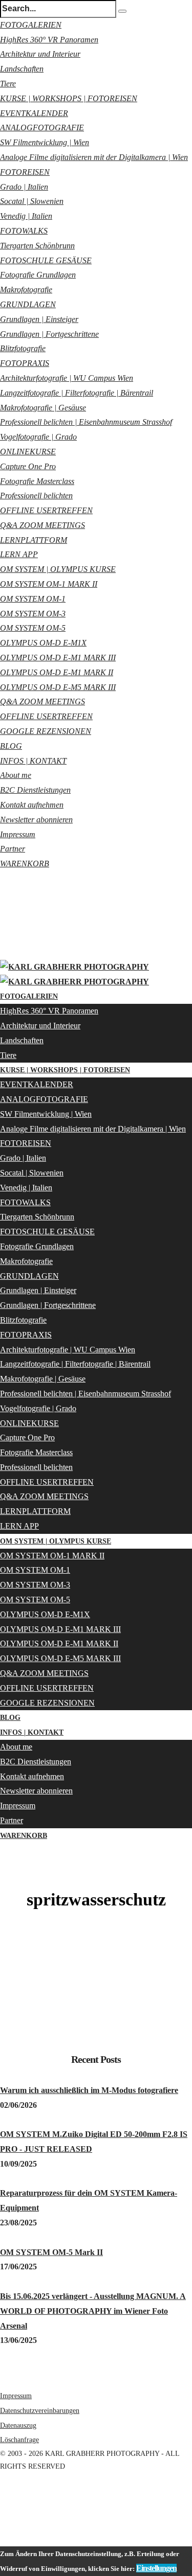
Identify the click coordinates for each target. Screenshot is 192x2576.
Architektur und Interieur (40, 54)
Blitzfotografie (23, 348)
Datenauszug (18, 2425)
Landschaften (22, 69)
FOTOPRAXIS (25, 363)
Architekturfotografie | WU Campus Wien (67, 378)
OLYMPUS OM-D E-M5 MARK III (58, 687)
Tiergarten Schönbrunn (37, 246)
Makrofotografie (26, 290)
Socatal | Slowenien (32, 201)
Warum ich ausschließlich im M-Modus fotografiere (89, 2090)
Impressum (18, 834)
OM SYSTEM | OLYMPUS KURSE (58, 569)
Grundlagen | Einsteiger (39, 319)
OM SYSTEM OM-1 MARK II (49, 584)
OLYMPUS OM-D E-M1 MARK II (57, 672)
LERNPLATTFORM (34, 540)
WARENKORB (25, 864)
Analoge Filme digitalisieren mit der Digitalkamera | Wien (94, 157)
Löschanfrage (19, 2440)
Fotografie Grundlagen (38, 275)
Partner (13, 849)
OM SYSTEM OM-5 (33, 628)
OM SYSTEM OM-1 (33, 599)
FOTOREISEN (25, 172)
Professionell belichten (36, 496)
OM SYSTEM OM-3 (33, 614)
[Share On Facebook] (2, 2494)
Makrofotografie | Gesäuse (43, 408)
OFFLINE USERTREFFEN (46, 510)
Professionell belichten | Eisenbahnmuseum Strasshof (86, 422)
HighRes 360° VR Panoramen (49, 40)
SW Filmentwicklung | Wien (45, 142)
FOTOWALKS (24, 231)
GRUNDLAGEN (28, 304)
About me (16, 775)
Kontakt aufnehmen (32, 805)
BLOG (11, 746)
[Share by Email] (2, 2539)
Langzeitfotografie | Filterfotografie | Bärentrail (77, 393)
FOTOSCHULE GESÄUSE (46, 260)
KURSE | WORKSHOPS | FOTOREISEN (69, 98)
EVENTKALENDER (34, 113)
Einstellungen (156, 2568)
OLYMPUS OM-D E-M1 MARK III (58, 658)
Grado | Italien (24, 187)
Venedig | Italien (26, 216)
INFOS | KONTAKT (33, 761)
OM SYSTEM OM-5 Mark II (51, 2252)
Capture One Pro (28, 466)
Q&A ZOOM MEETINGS (42, 525)
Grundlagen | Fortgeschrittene (49, 334)
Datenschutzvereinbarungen (40, 2411)
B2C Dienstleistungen (35, 790)
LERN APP (19, 554)
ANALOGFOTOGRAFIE (42, 128)
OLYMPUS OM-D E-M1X (43, 643)
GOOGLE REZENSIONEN (46, 731)
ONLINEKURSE (28, 452)
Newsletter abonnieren (36, 820)
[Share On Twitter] (2, 2509)
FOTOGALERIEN (31, 25)
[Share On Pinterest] (2, 2524)
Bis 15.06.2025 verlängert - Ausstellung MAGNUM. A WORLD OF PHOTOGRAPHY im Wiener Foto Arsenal (93, 2311)
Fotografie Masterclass (37, 481)
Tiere (8, 84)
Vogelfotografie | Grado (38, 437)
